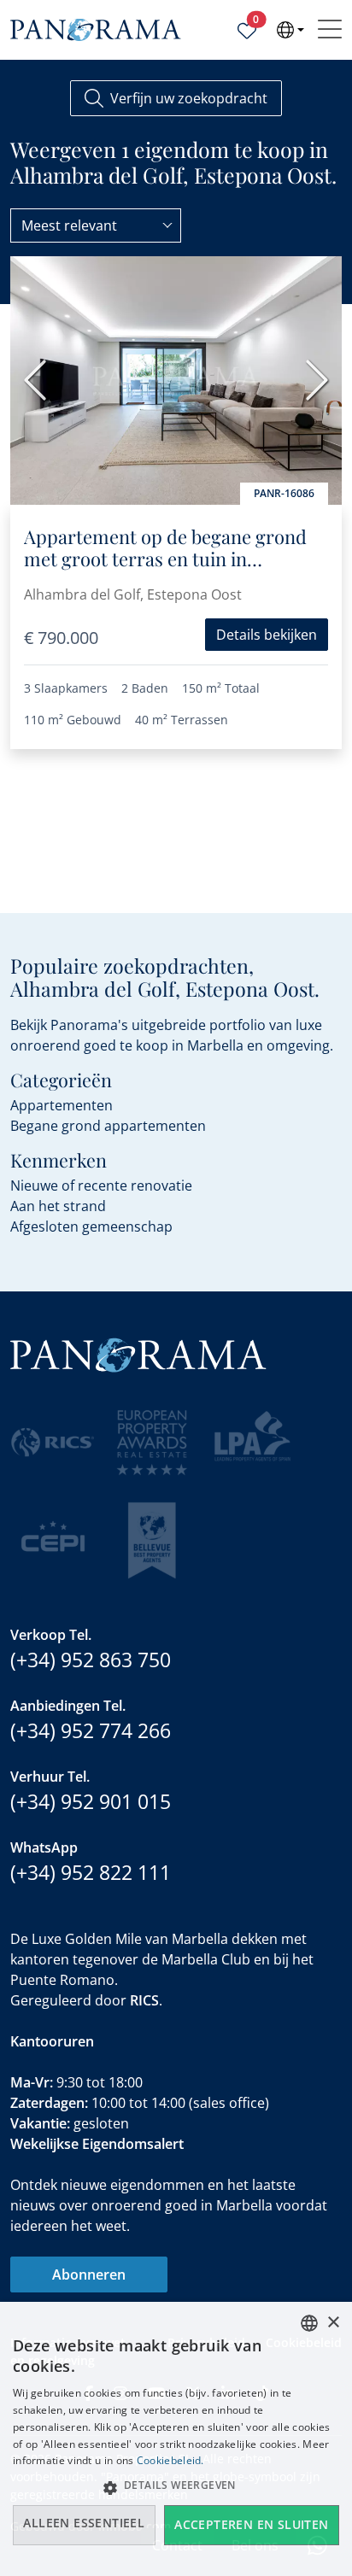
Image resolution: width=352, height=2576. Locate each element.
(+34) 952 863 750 (91, 1660)
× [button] (333, 2323)
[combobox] (96, 225)
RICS (144, 2000)
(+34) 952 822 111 (91, 1872)
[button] (176, 2487)
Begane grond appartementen (108, 1126)
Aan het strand (58, 1206)
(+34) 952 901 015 (91, 1801)
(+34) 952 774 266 (91, 1730)
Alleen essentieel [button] (84, 2523)
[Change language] (290, 30)
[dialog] (176, 2439)
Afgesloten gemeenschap (91, 1227)
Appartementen (62, 1105)
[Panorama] (96, 30)
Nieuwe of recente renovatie (101, 1186)
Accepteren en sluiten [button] (251, 2524)
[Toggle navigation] (330, 30)
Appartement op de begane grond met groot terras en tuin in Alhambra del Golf (165, 559)
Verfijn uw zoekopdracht (189, 98)
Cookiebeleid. (170, 2460)
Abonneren (89, 2274)
